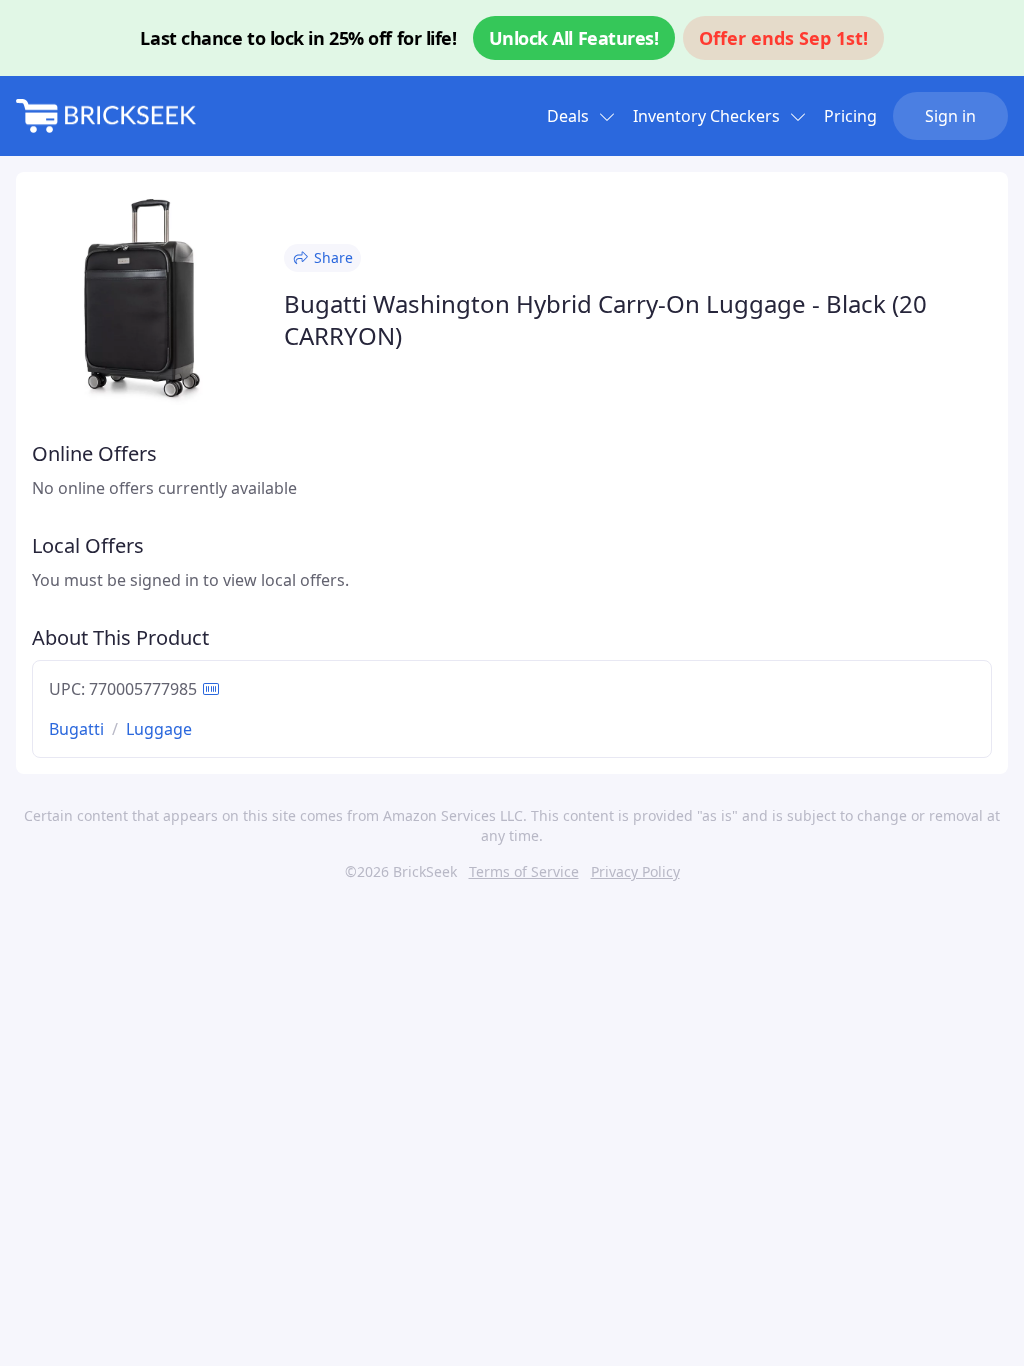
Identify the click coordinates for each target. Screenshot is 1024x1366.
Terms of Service (524, 871)
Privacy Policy (635, 871)
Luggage (159, 729)
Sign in (950, 116)
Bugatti (76, 729)
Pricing (850, 116)
